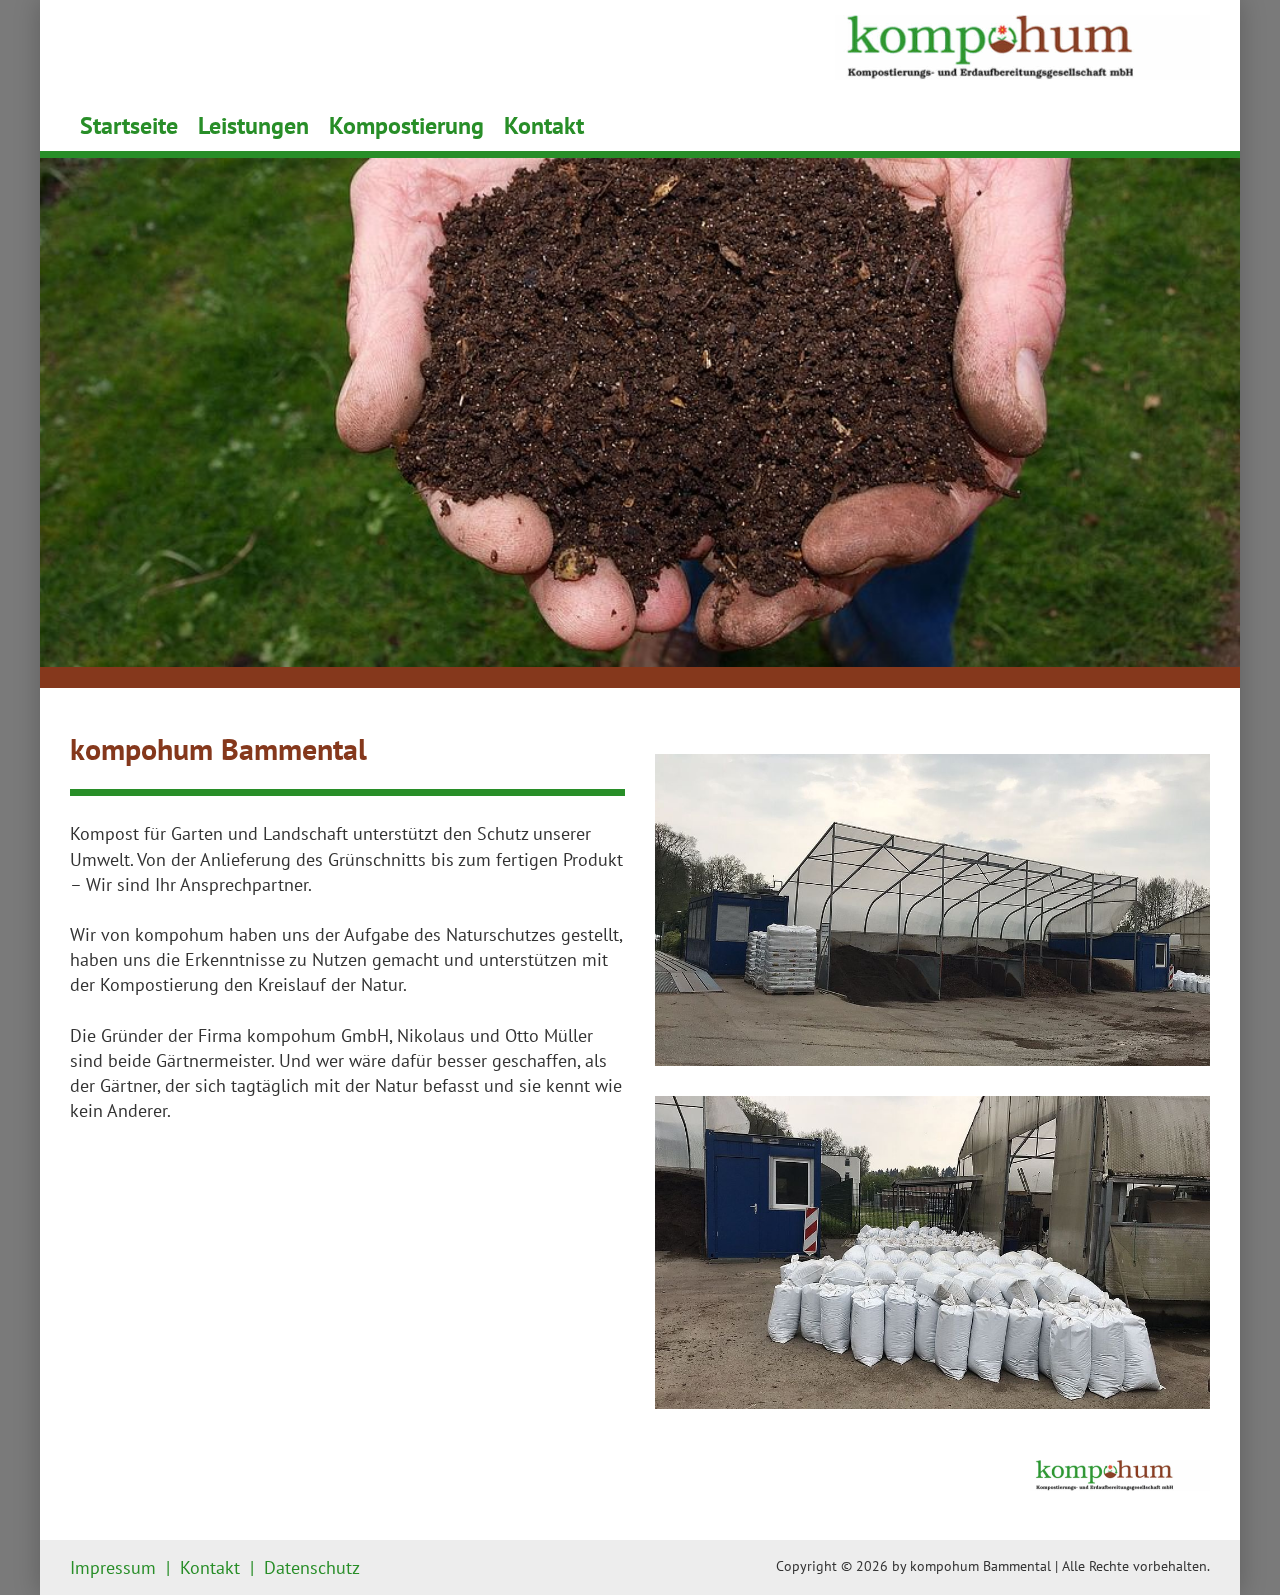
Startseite (129, 125)
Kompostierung (406, 125)
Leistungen (253, 125)
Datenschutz (312, 1567)
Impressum (113, 1567)
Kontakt (544, 125)
